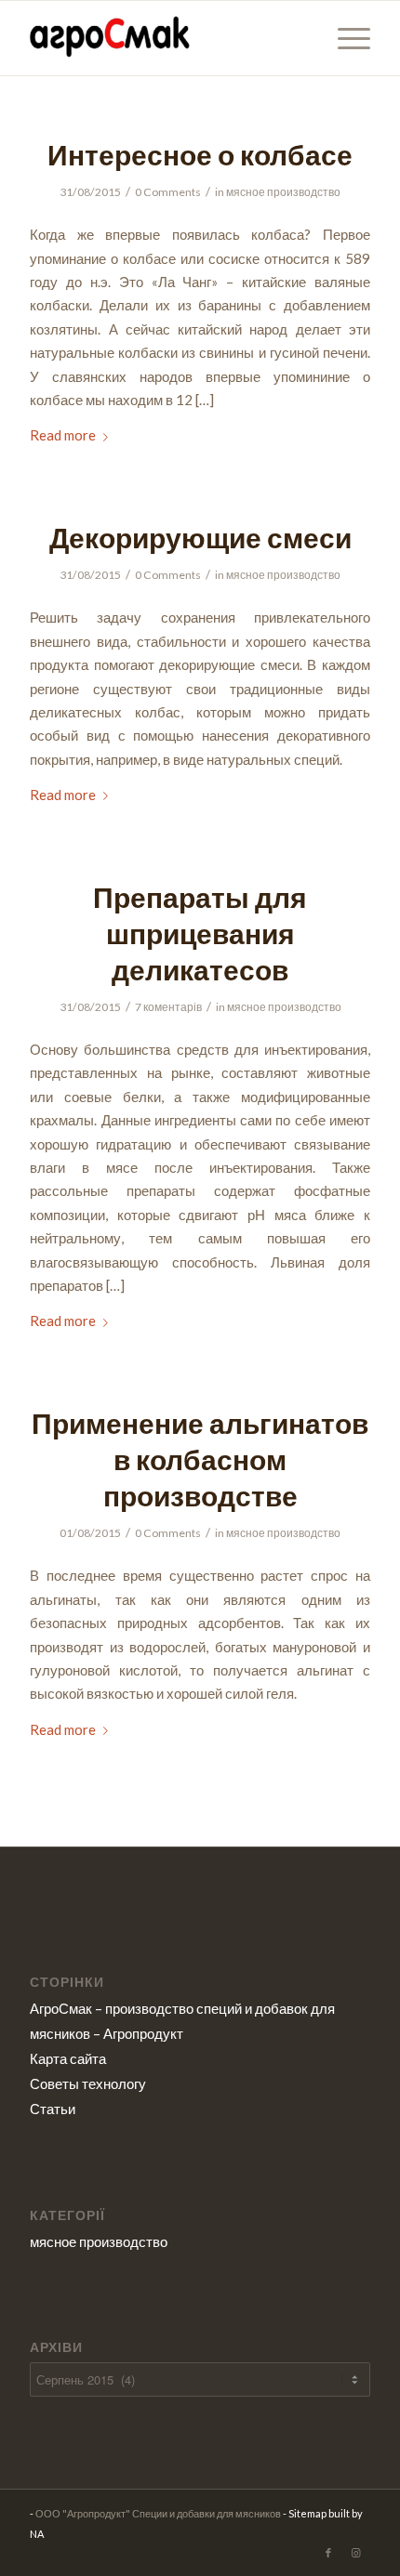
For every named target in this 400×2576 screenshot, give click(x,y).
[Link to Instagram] (356, 2553)
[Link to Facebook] (328, 2553)
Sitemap (307, 2513)
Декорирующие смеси (200, 537)
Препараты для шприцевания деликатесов (200, 933)
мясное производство (283, 192)
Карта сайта (68, 2058)
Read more (63, 435)
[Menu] (345, 38)
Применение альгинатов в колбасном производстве (200, 1459)
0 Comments (168, 192)
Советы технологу (88, 2083)
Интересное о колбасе (200, 154)
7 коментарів (168, 1007)
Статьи (53, 2109)
